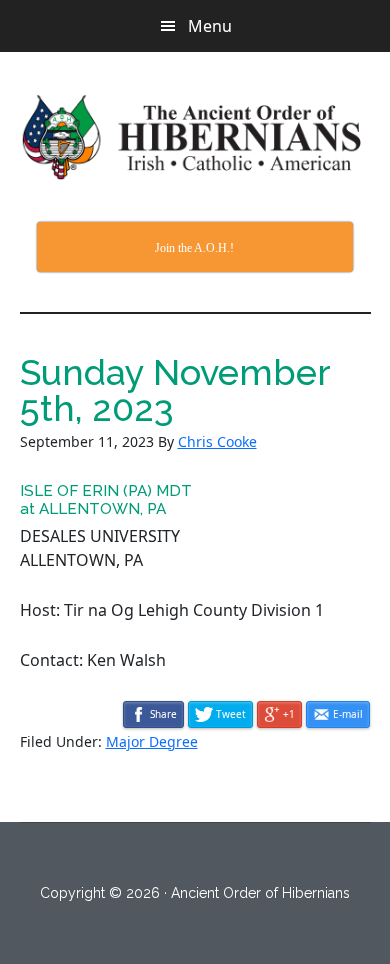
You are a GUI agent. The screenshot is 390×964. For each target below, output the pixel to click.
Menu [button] (210, 26)
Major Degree (152, 741)
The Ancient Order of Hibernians (195, 137)
